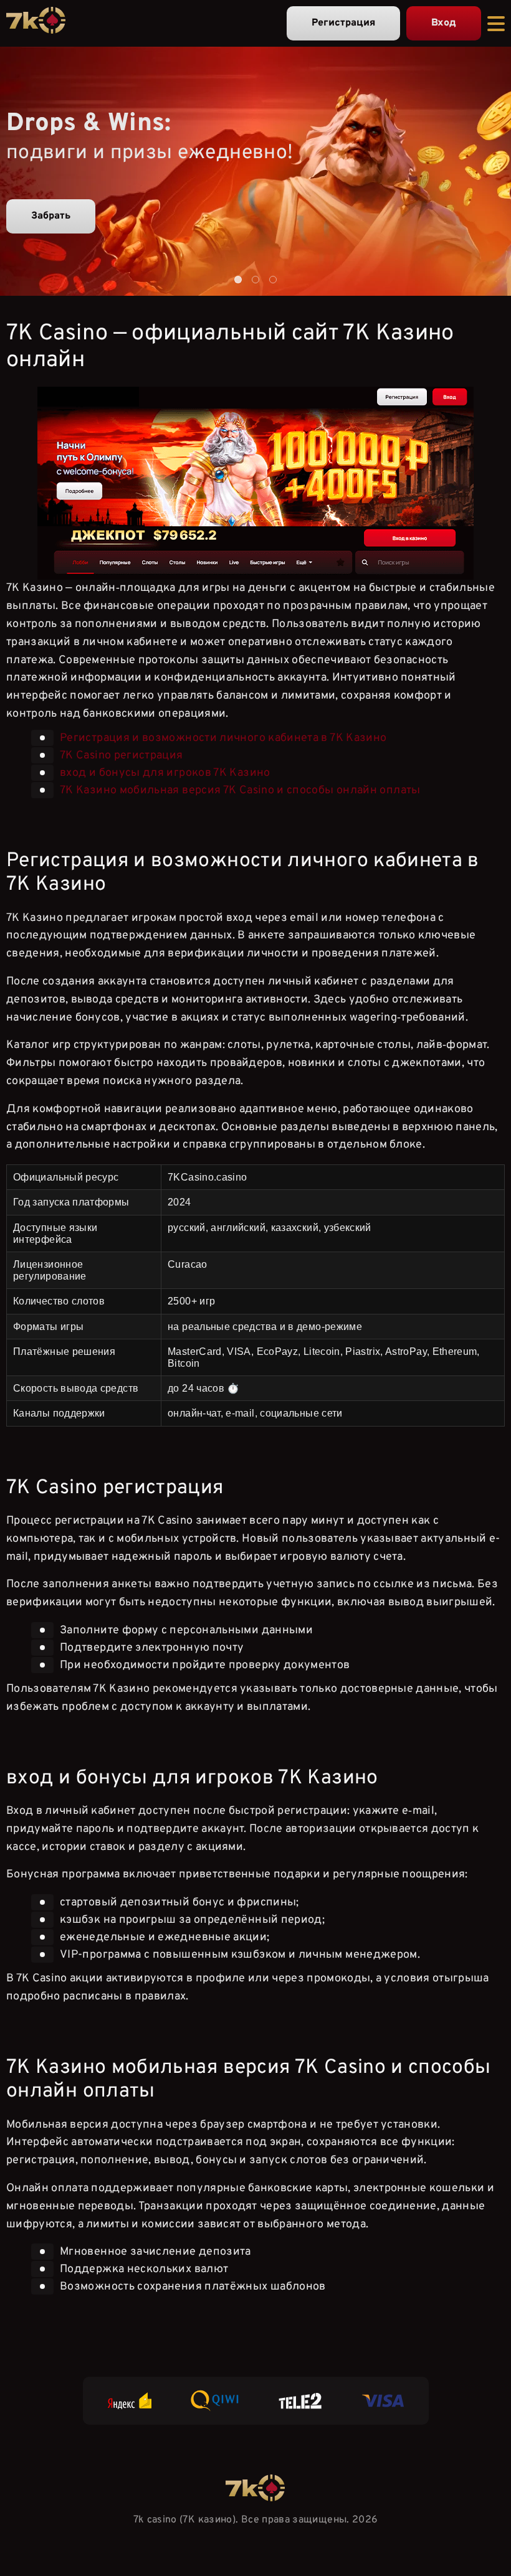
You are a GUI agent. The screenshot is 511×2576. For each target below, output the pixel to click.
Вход (444, 23)
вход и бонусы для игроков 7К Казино (165, 772)
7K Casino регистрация (122, 755)
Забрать (51, 216)
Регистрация (343, 23)
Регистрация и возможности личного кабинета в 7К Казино (223, 738)
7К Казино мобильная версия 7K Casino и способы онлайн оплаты (240, 790)
